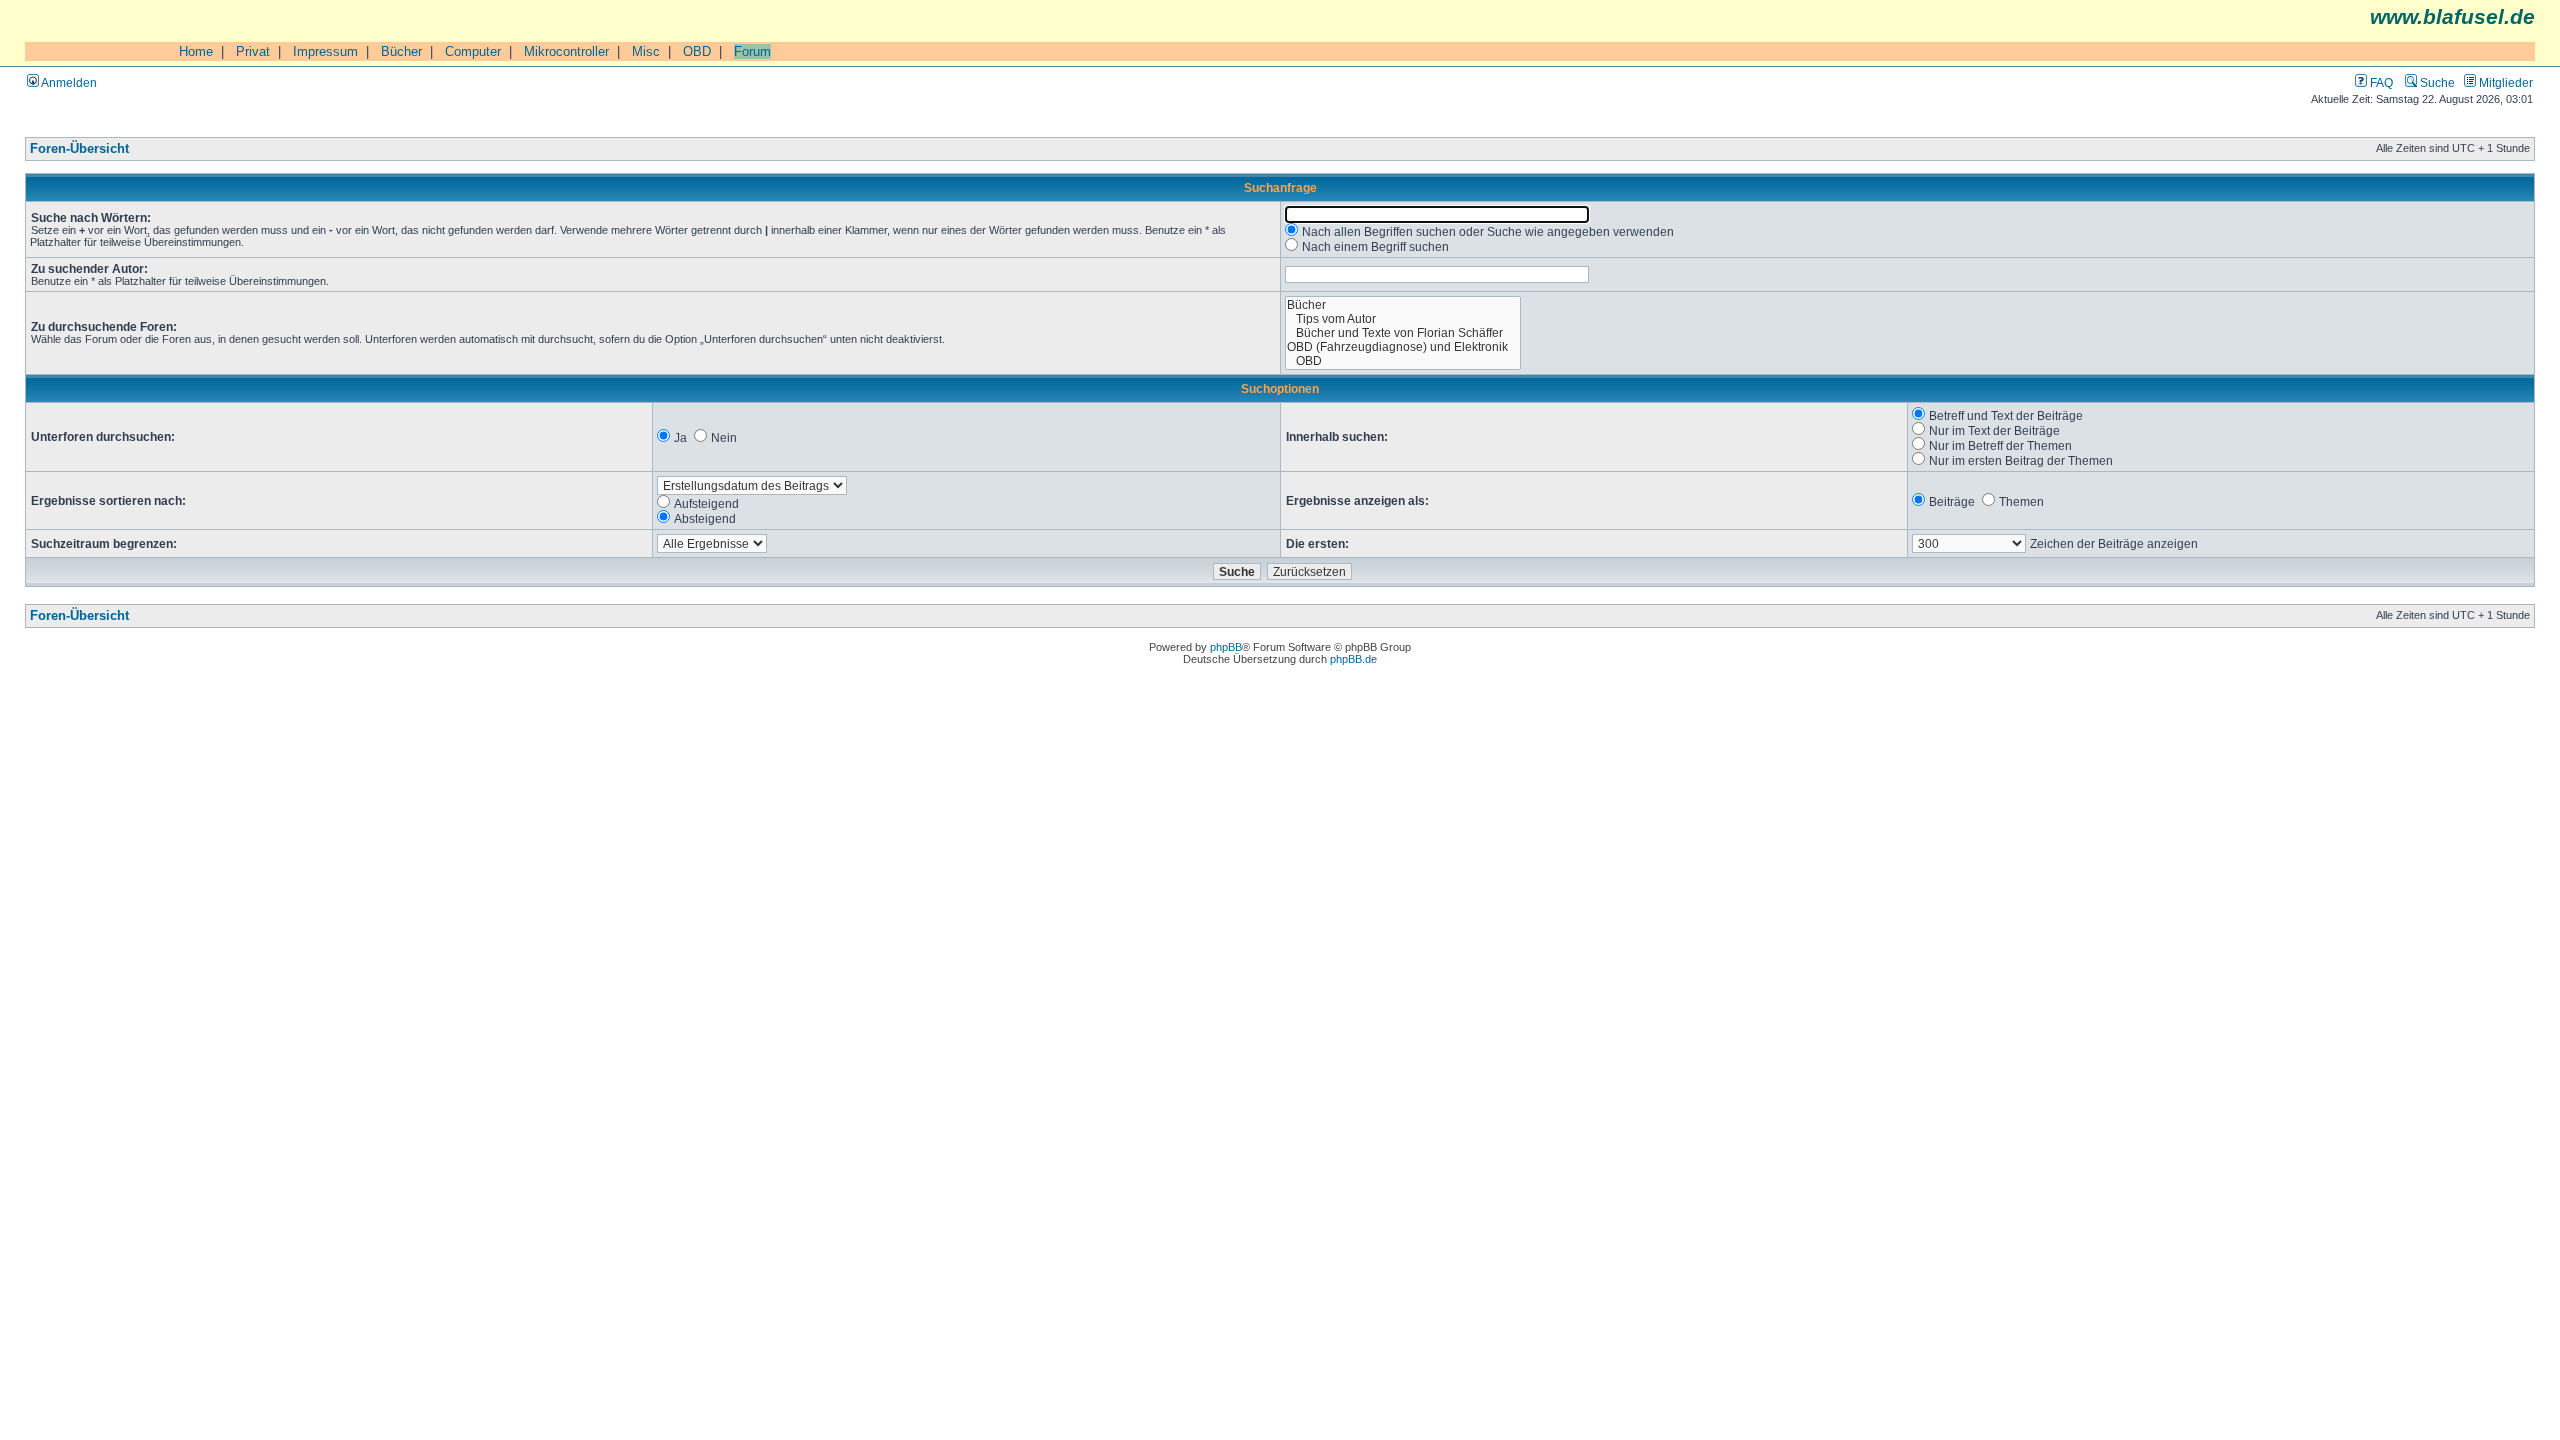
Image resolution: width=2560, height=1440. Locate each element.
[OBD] (1403, 361)
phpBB (1226, 647)
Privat (253, 51)
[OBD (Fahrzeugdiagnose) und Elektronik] (1403, 347)
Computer (473, 51)
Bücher (401, 51)
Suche (2436, 82)
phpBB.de (1353, 659)
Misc (646, 51)
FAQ (2380, 82)
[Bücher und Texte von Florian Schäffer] (1403, 333)
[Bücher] (1403, 305)
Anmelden (68, 82)
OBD (697, 51)
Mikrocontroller (566, 51)
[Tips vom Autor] (1403, 319)
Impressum (325, 51)
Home (196, 51)
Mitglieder (2504, 82)
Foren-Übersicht (79, 149)
